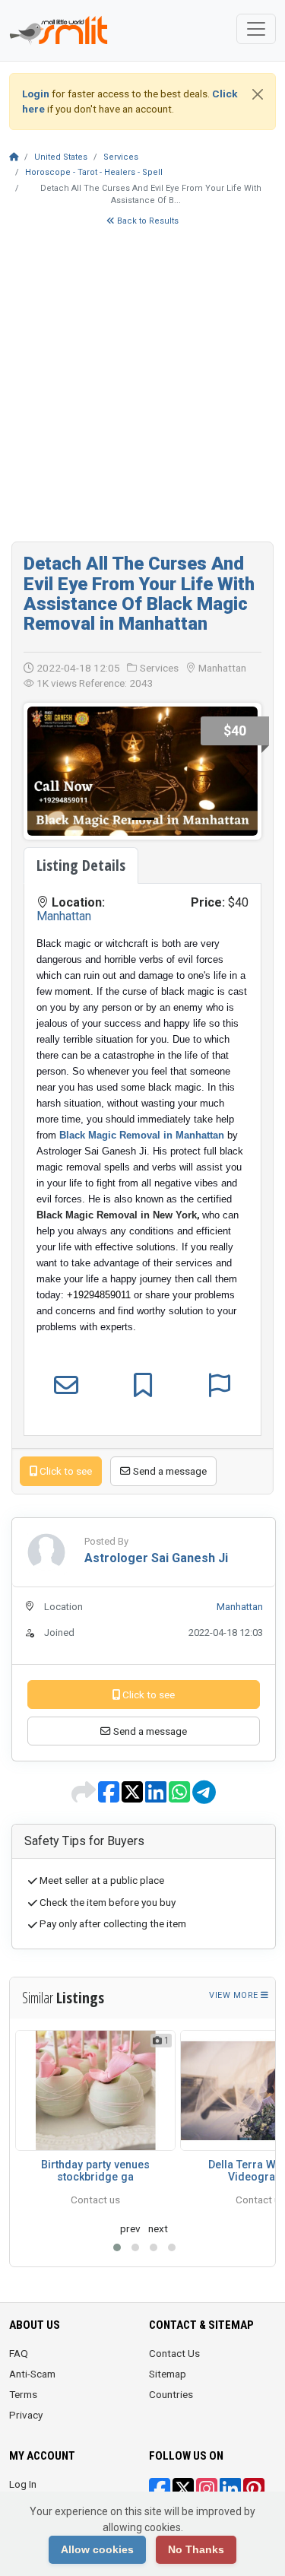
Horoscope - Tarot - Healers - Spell (94, 172)
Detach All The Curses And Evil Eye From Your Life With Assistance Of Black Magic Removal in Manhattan (139, 594)
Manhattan (64, 916)
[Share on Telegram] (204, 1797)
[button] (117, 2247)
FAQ (19, 2353)
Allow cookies (97, 2549)
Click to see (65, 1471)
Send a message (169, 1471)
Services (121, 157)
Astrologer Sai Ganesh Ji (156, 1558)
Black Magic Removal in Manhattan (142, 1135)
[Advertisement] (142, 391)
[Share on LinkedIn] (157, 1797)
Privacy (26, 2415)
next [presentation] (158, 2228)
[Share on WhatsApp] (180, 1797)
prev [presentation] (130, 2228)
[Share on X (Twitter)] (133, 1797)
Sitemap (168, 2374)
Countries (171, 2394)
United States (61, 157)
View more (235, 1995)
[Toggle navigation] (256, 29)
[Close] (258, 94)
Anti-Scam (32, 2374)
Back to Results (147, 221)
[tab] (81, 866)
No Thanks (196, 2549)
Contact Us (174, 2353)
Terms (23, 2394)
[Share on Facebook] (110, 1797)
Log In (23, 2484)
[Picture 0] (143, 819)
